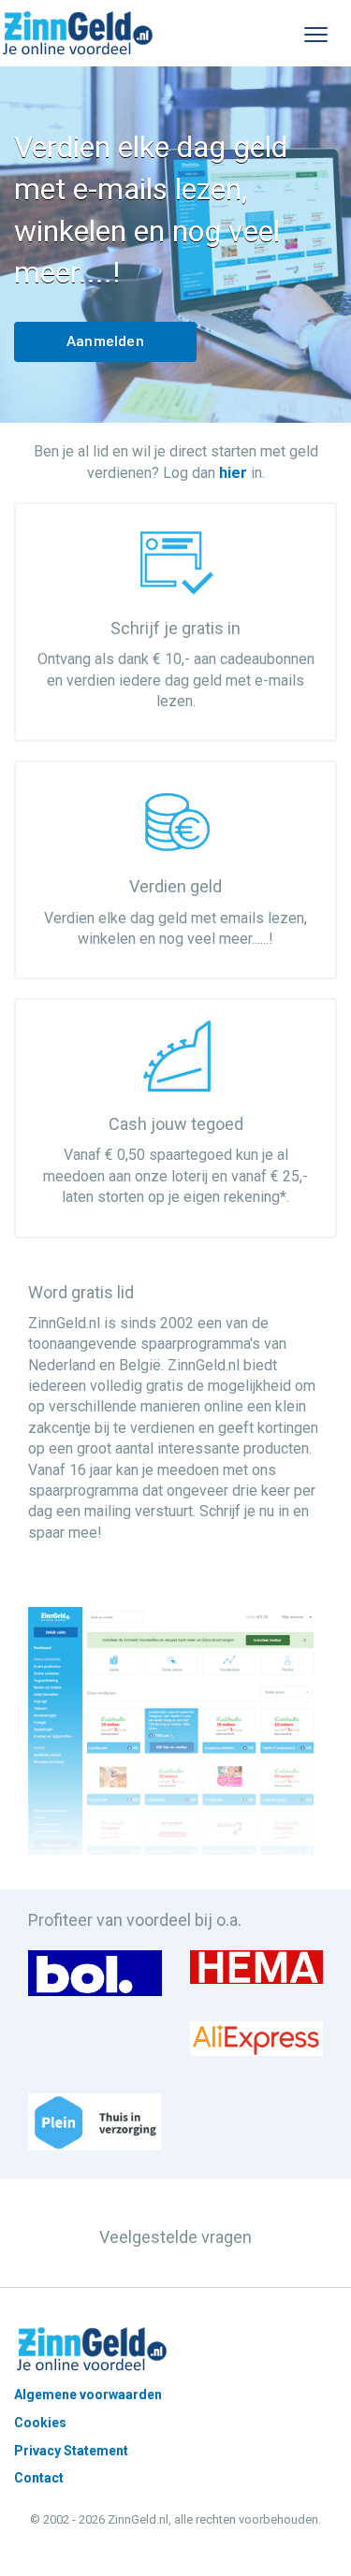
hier (233, 473)
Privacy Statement (71, 2451)
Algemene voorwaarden (88, 2395)
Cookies (40, 2423)
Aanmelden (105, 341)
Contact (39, 2478)
